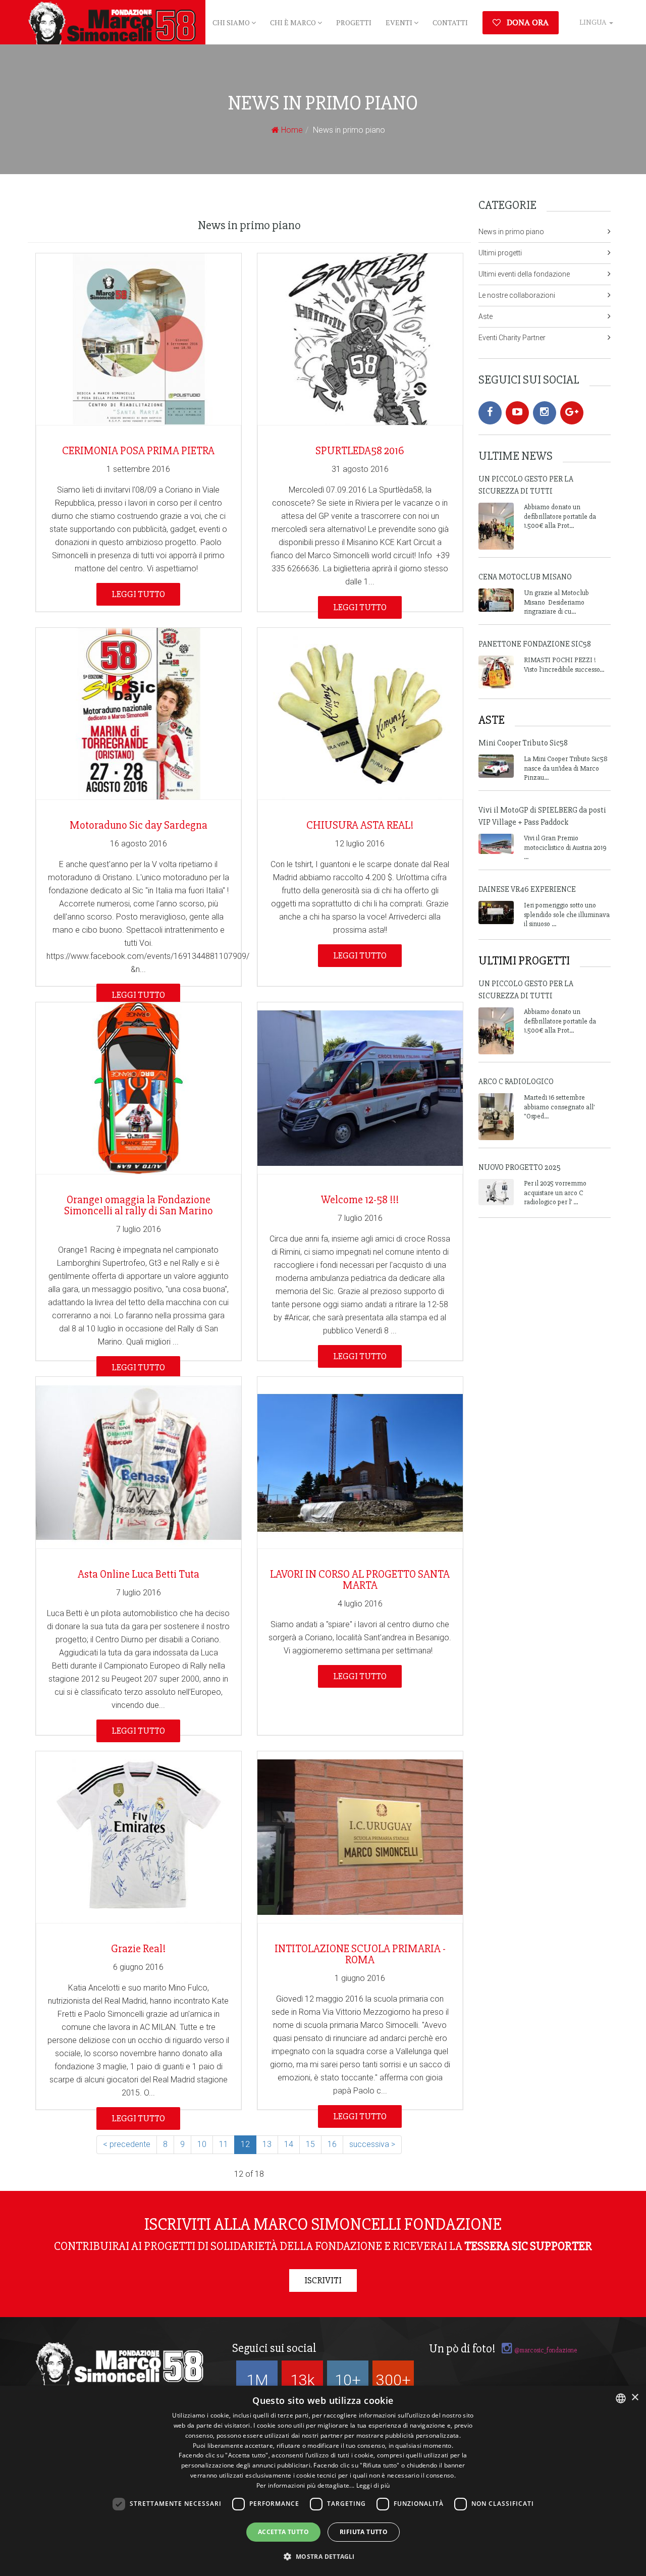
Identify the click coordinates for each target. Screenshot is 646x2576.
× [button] (635, 2398)
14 (289, 2144)
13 (267, 2144)
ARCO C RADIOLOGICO (516, 1082)
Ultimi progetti (500, 253)
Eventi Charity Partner (512, 338)
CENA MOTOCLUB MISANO (525, 577)
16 (332, 2144)
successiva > (372, 2144)
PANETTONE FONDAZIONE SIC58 (535, 644)
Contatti (450, 22)
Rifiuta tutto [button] (364, 2532)
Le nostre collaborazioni (517, 295)
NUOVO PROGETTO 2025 (520, 1167)
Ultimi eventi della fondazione (524, 274)
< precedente (127, 2144)
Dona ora (527, 22)
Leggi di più (373, 2485)
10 (202, 2144)
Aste (486, 316)
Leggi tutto (138, 594)
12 (245, 2144)
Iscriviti (323, 2280)
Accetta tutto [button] (283, 2532)
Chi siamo (232, 22)
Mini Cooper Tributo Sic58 (523, 743)
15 (310, 2144)
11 (224, 2144)
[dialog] (323, 2481)
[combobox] (621, 2398)
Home (291, 130)
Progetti (354, 22)
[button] (323, 2557)
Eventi (400, 22)
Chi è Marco (294, 22)
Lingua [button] (594, 22)
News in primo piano (511, 232)
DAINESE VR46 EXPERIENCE (527, 889)
